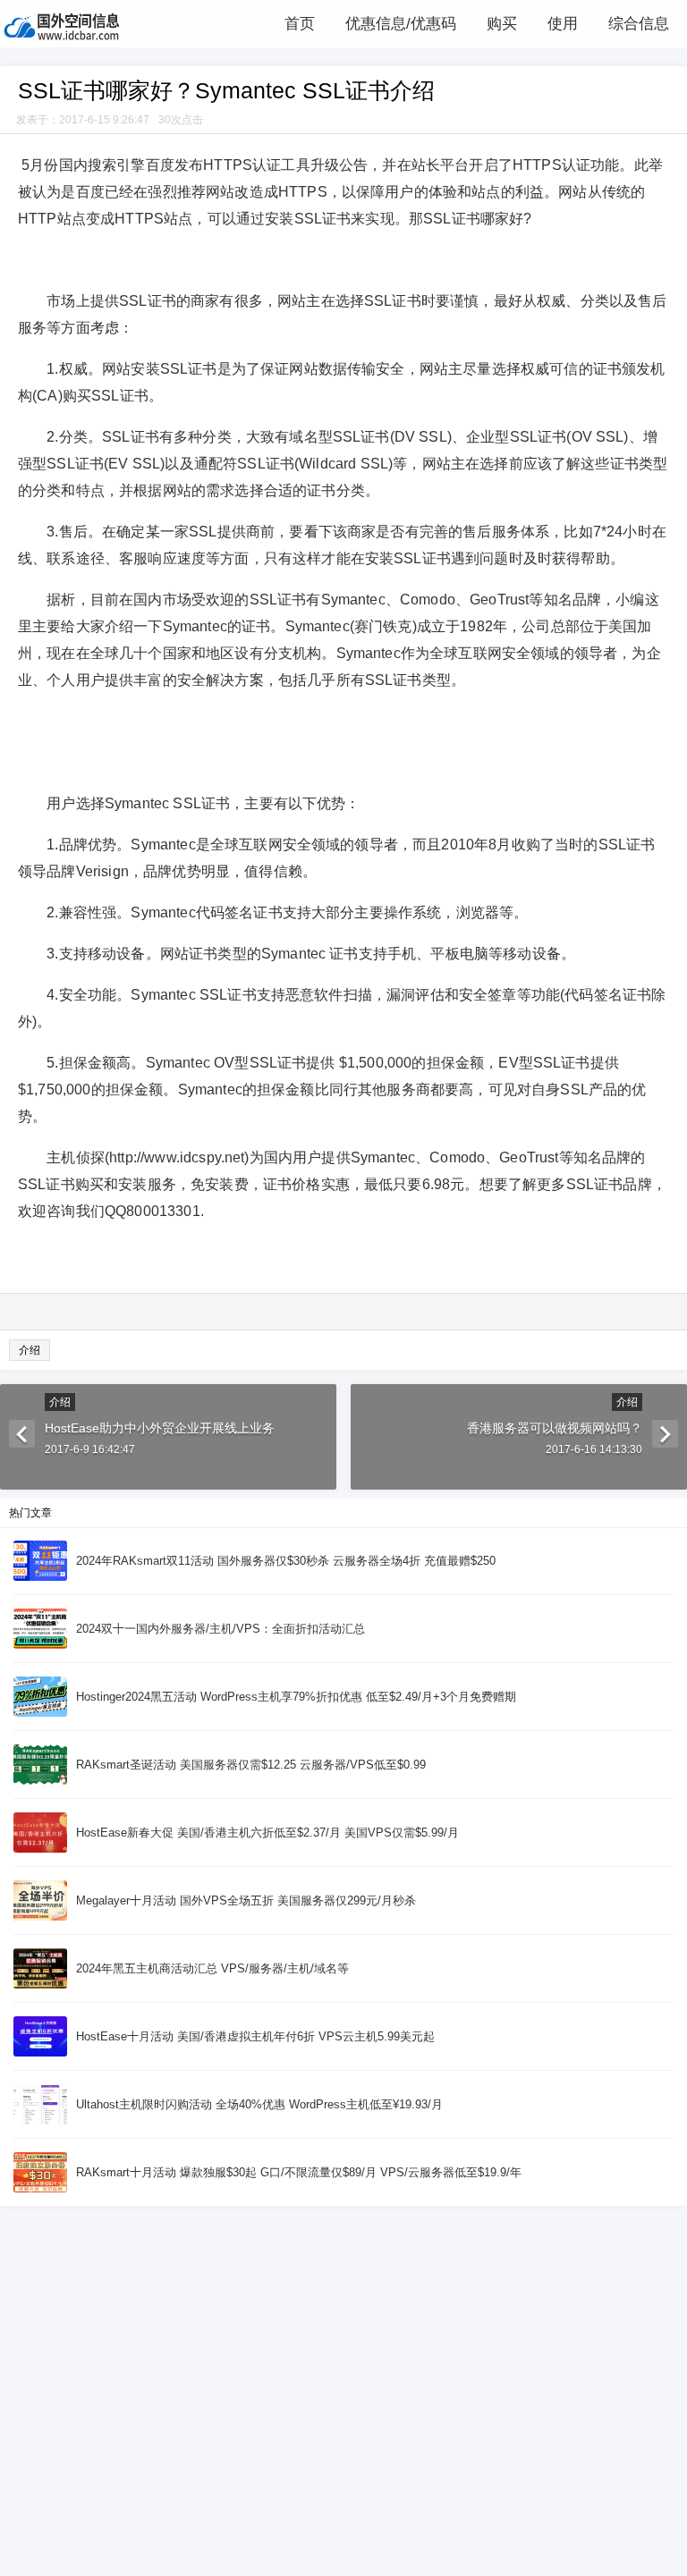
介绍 (30, 1350)
